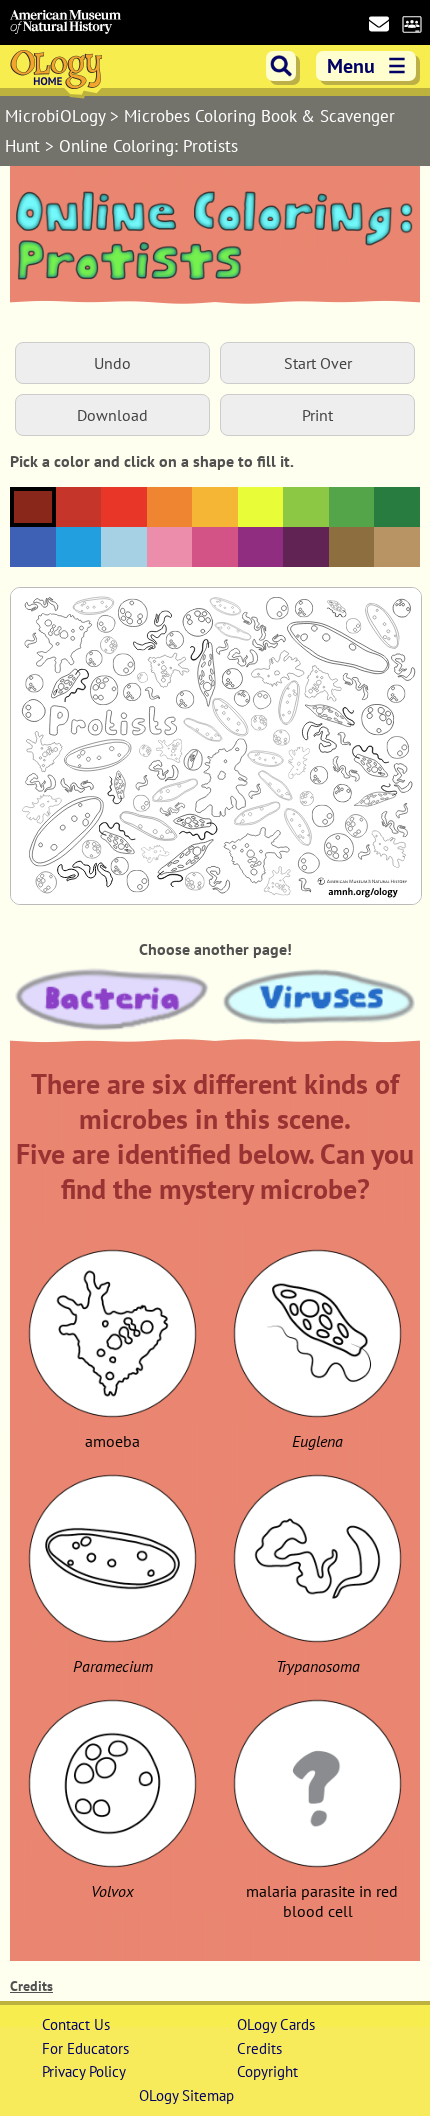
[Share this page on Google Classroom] (411, 23)
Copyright (267, 2071)
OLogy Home (58, 72)
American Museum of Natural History (65, 22)
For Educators (85, 2048)
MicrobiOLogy (57, 116)
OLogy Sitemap (186, 2095)
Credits (31, 1986)
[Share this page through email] (378, 23)
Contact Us (76, 2024)
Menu (367, 66)
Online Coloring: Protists (148, 146)
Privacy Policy (84, 2071)
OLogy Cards (276, 2024)
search (281, 66)
